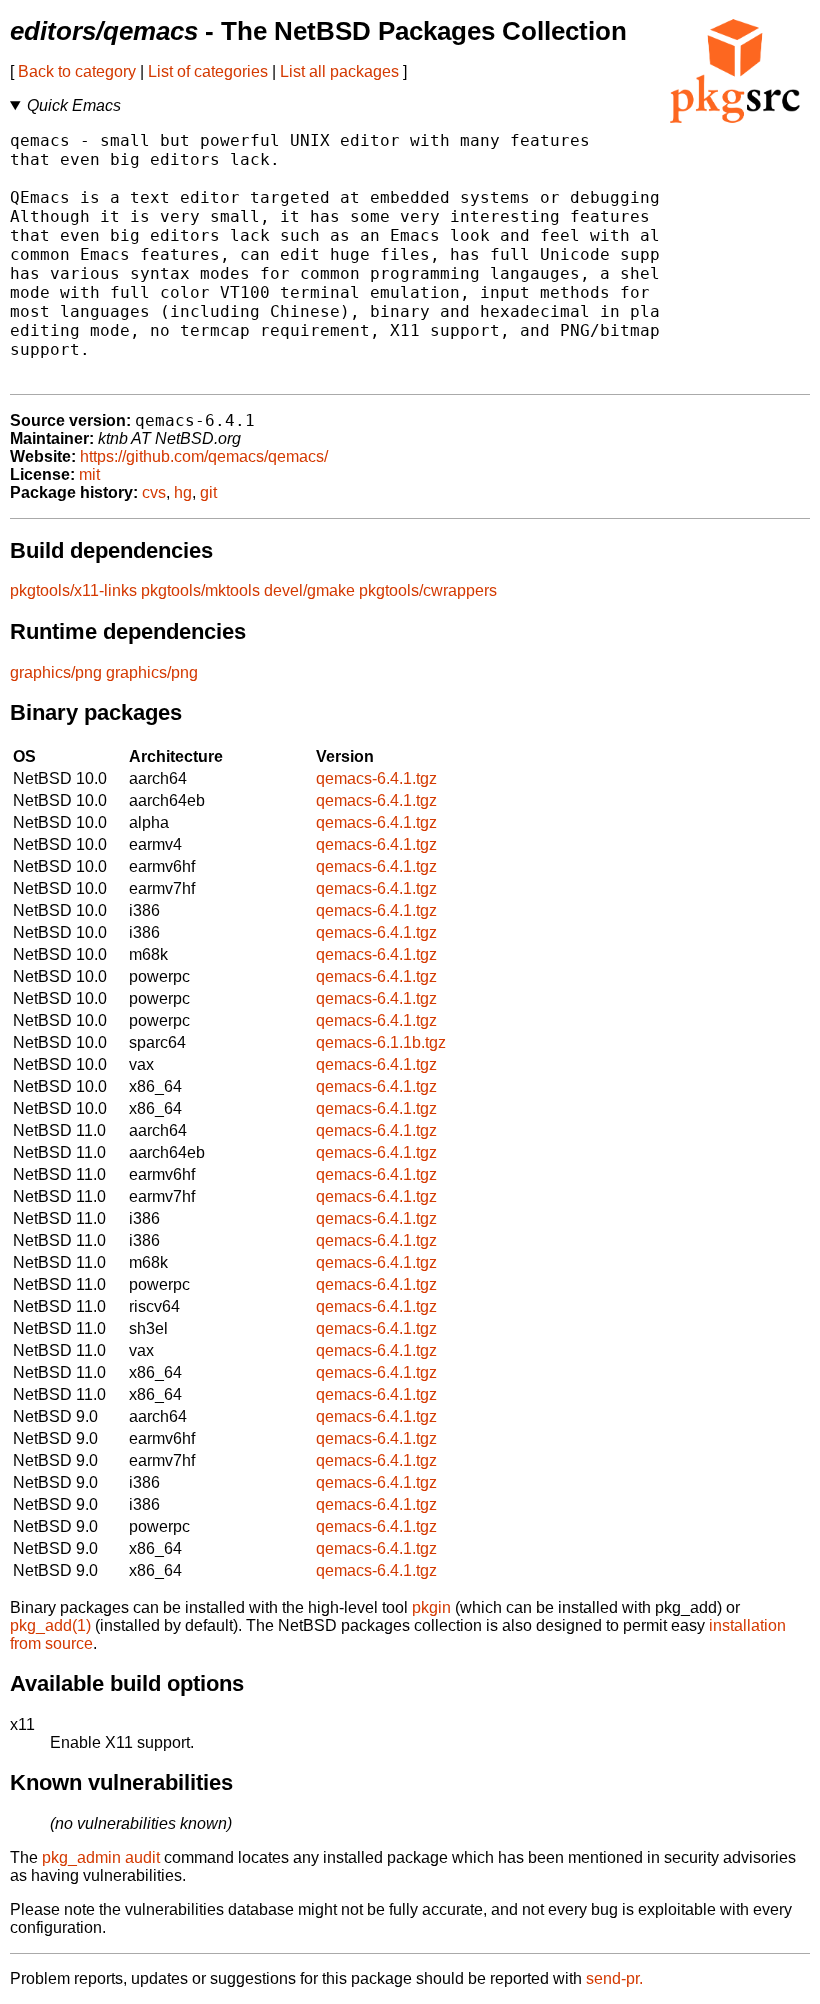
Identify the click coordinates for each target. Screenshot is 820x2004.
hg (183, 492)
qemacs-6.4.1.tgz (376, 778)
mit (89, 474)
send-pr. (614, 1978)
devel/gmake (309, 590)
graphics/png (56, 672)
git (208, 492)
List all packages (339, 71)
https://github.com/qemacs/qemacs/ (204, 456)
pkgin (431, 1607)
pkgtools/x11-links (73, 590)
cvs (154, 492)
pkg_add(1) (50, 1625)
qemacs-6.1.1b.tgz (381, 1042)
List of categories (208, 71)
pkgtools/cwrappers (428, 590)
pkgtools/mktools (200, 590)
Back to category (77, 71)
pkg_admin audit (101, 1857)
